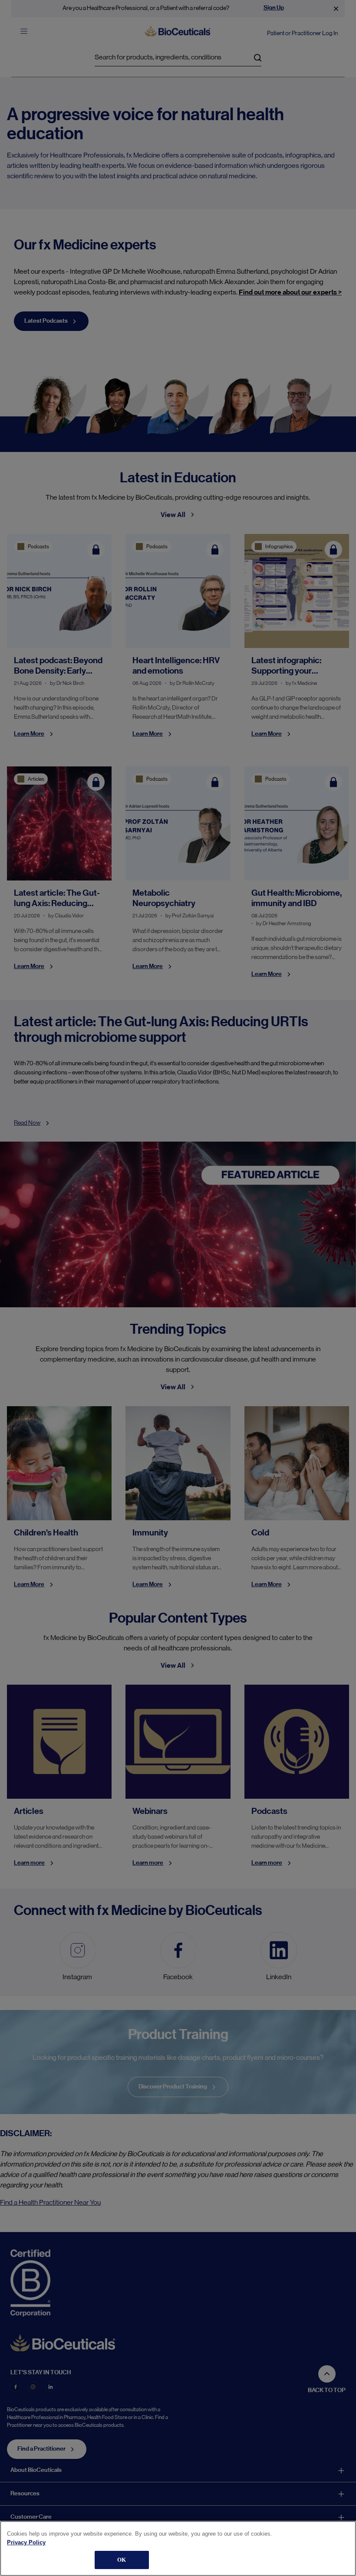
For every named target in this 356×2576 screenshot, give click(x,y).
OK (122, 2560)
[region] (178, 2548)
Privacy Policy (26, 2542)
